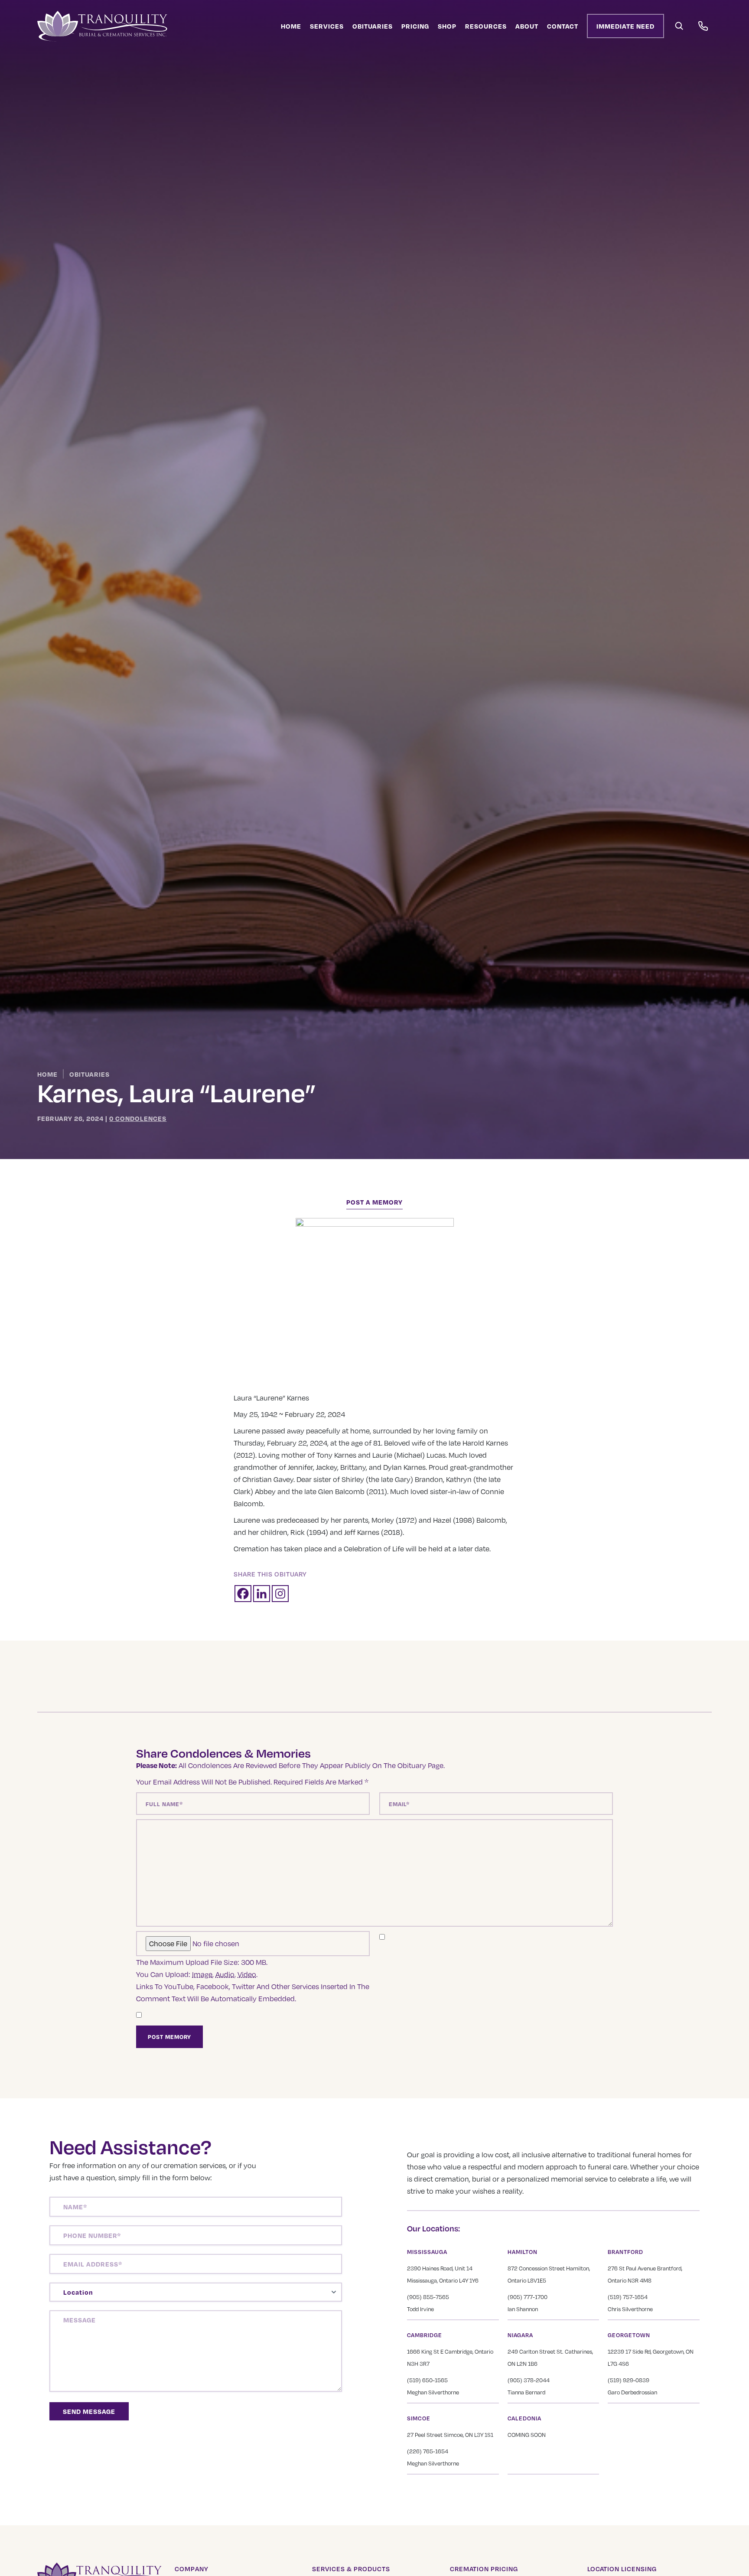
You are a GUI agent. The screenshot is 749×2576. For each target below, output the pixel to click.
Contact (563, 26)
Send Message (89, 2411)
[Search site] (679, 26)
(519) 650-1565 (427, 2380)
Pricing (415, 26)
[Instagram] (280, 1594)
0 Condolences (138, 1118)
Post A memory (374, 1202)
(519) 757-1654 (628, 2297)
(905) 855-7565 (428, 2297)
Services (327, 26)
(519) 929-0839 (629, 2380)
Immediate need (625, 26)
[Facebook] (243, 1594)
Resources (486, 26)
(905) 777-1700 (528, 2297)
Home (291, 26)
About (527, 26)
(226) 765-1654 (428, 2451)
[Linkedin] (262, 1594)
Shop (447, 26)
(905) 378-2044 (529, 2380)
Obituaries (373, 26)
